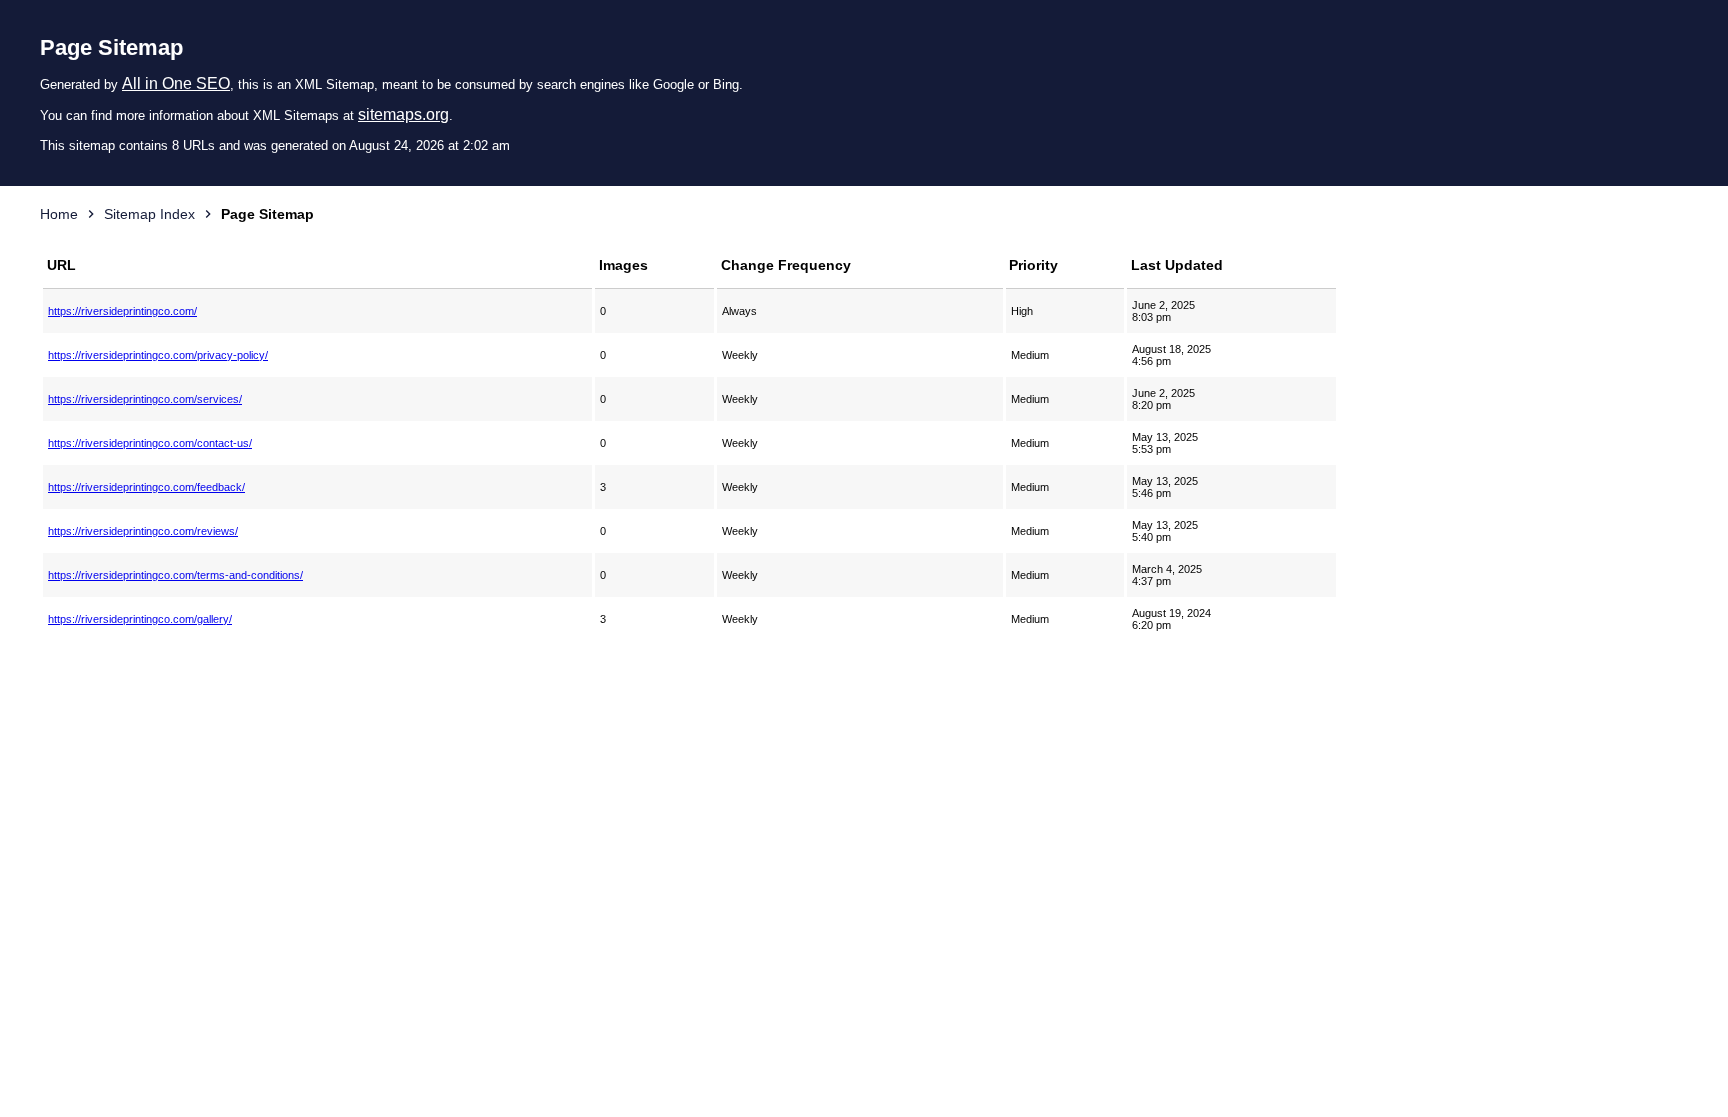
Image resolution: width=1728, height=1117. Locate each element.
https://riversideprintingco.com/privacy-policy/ (158, 355)
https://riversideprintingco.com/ (122, 311)
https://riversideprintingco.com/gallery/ (140, 619)
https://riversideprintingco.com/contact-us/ (150, 443)
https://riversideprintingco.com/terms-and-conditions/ (175, 575)
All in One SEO (176, 83)
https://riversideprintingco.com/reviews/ (143, 531)
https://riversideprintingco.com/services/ (145, 399)
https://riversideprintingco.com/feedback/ (146, 487)
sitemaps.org (403, 114)
